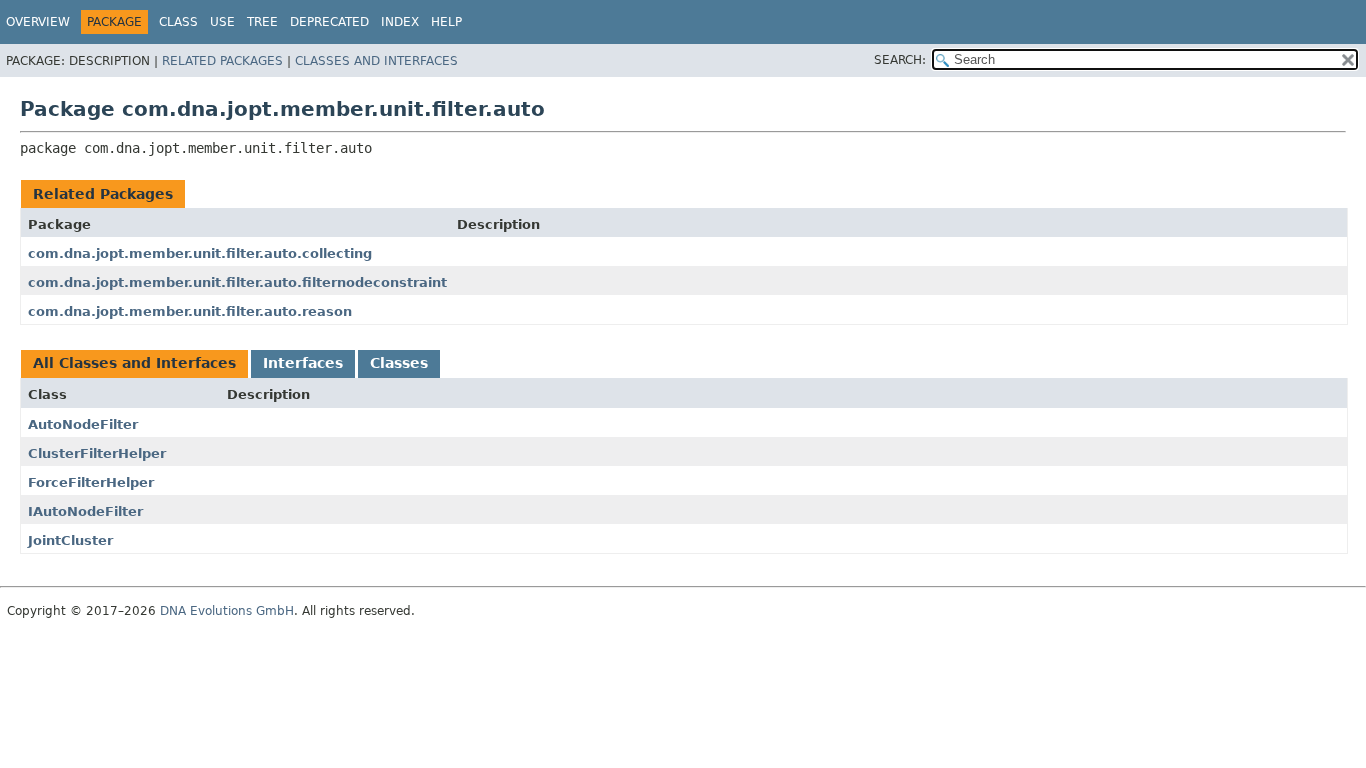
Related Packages (222, 61)
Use (222, 22)
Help (446, 22)
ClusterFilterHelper (97, 453)
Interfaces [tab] (303, 363)
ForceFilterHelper (91, 482)
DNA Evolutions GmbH (227, 611)
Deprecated (329, 22)
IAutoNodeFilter (85, 511)
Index (400, 22)
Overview (38, 22)
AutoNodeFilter (83, 424)
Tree (262, 22)
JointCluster (70, 540)
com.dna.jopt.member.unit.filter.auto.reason (190, 311)
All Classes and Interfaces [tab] (134, 363)
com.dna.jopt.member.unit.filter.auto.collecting (200, 253)
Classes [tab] (399, 363)
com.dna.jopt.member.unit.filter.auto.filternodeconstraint (237, 282)
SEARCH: (900, 60)
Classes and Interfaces (376, 61)
